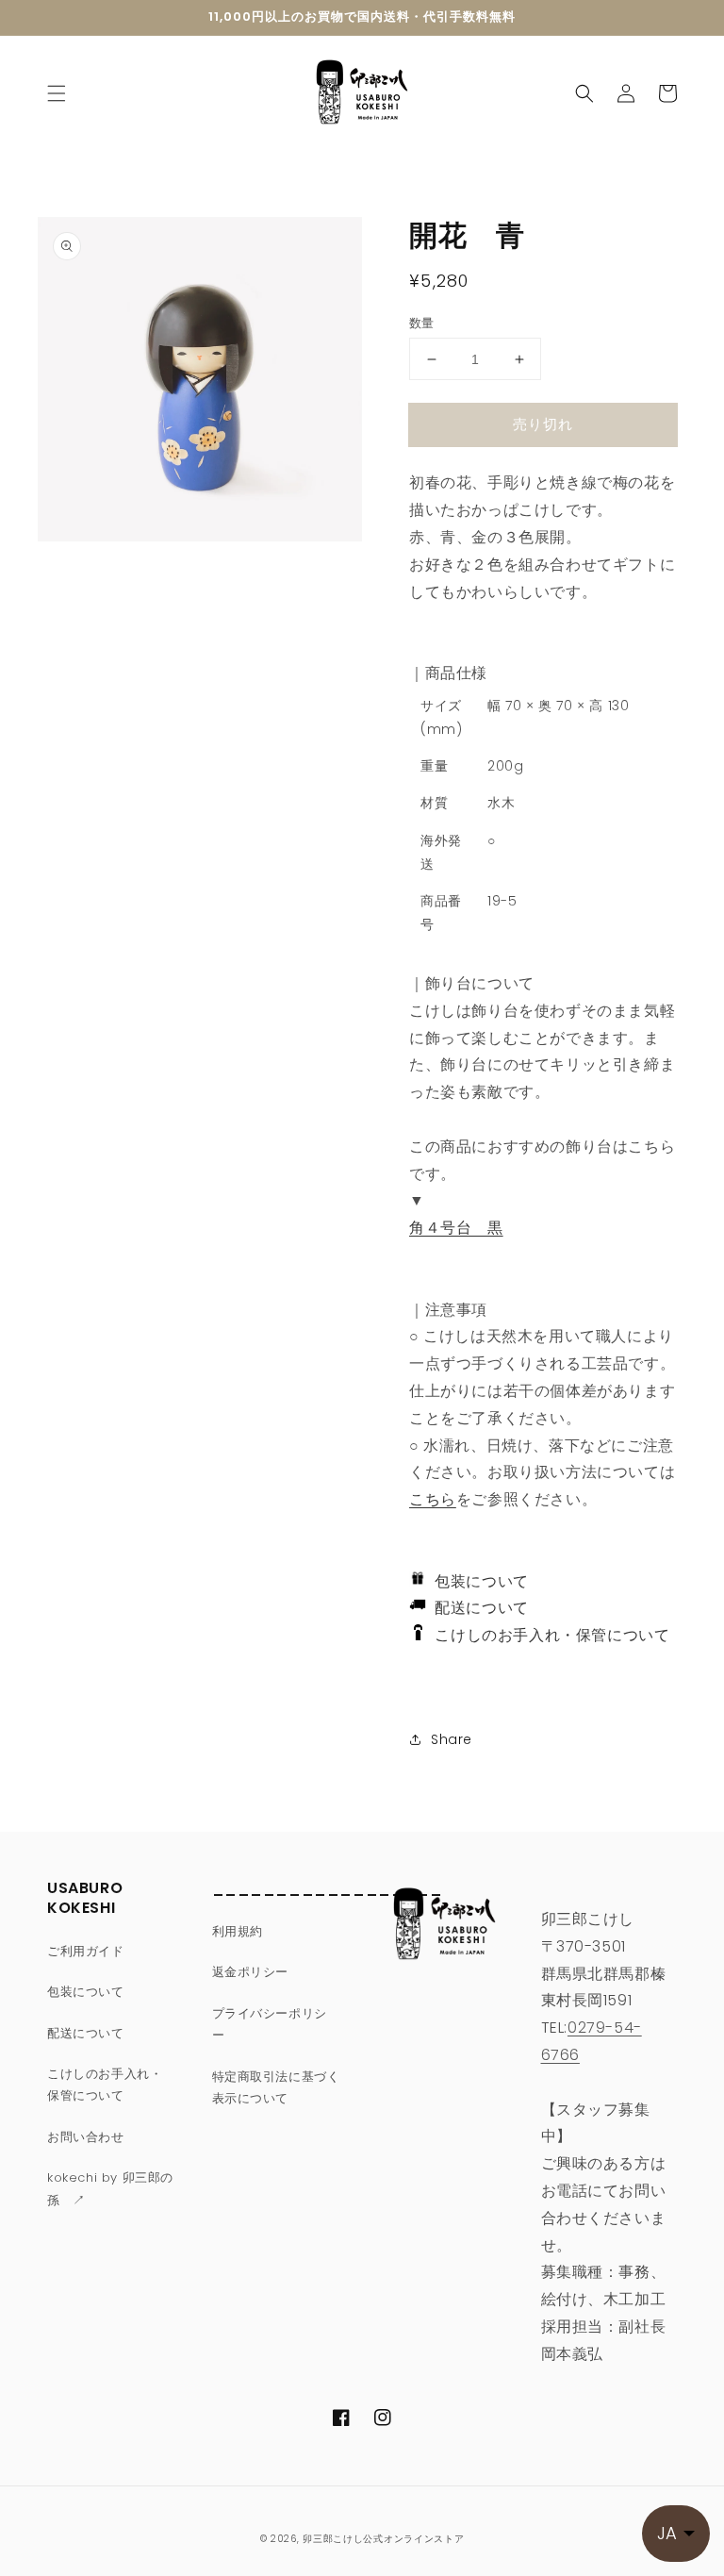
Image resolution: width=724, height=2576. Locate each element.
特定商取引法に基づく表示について (276, 2087)
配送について (477, 1608)
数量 (422, 323)
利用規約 (238, 1931)
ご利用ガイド (86, 1951)
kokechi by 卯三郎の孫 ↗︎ (110, 2188)
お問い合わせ (86, 2137)
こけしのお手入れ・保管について (546, 1635)
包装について (477, 1581)
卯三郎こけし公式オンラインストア (383, 2539)
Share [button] (452, 1739)
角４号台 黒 (456, 1228)
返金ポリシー (251, 1972)
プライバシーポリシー (270, 2024)
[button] (57, 93)
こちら (433, 1499)
